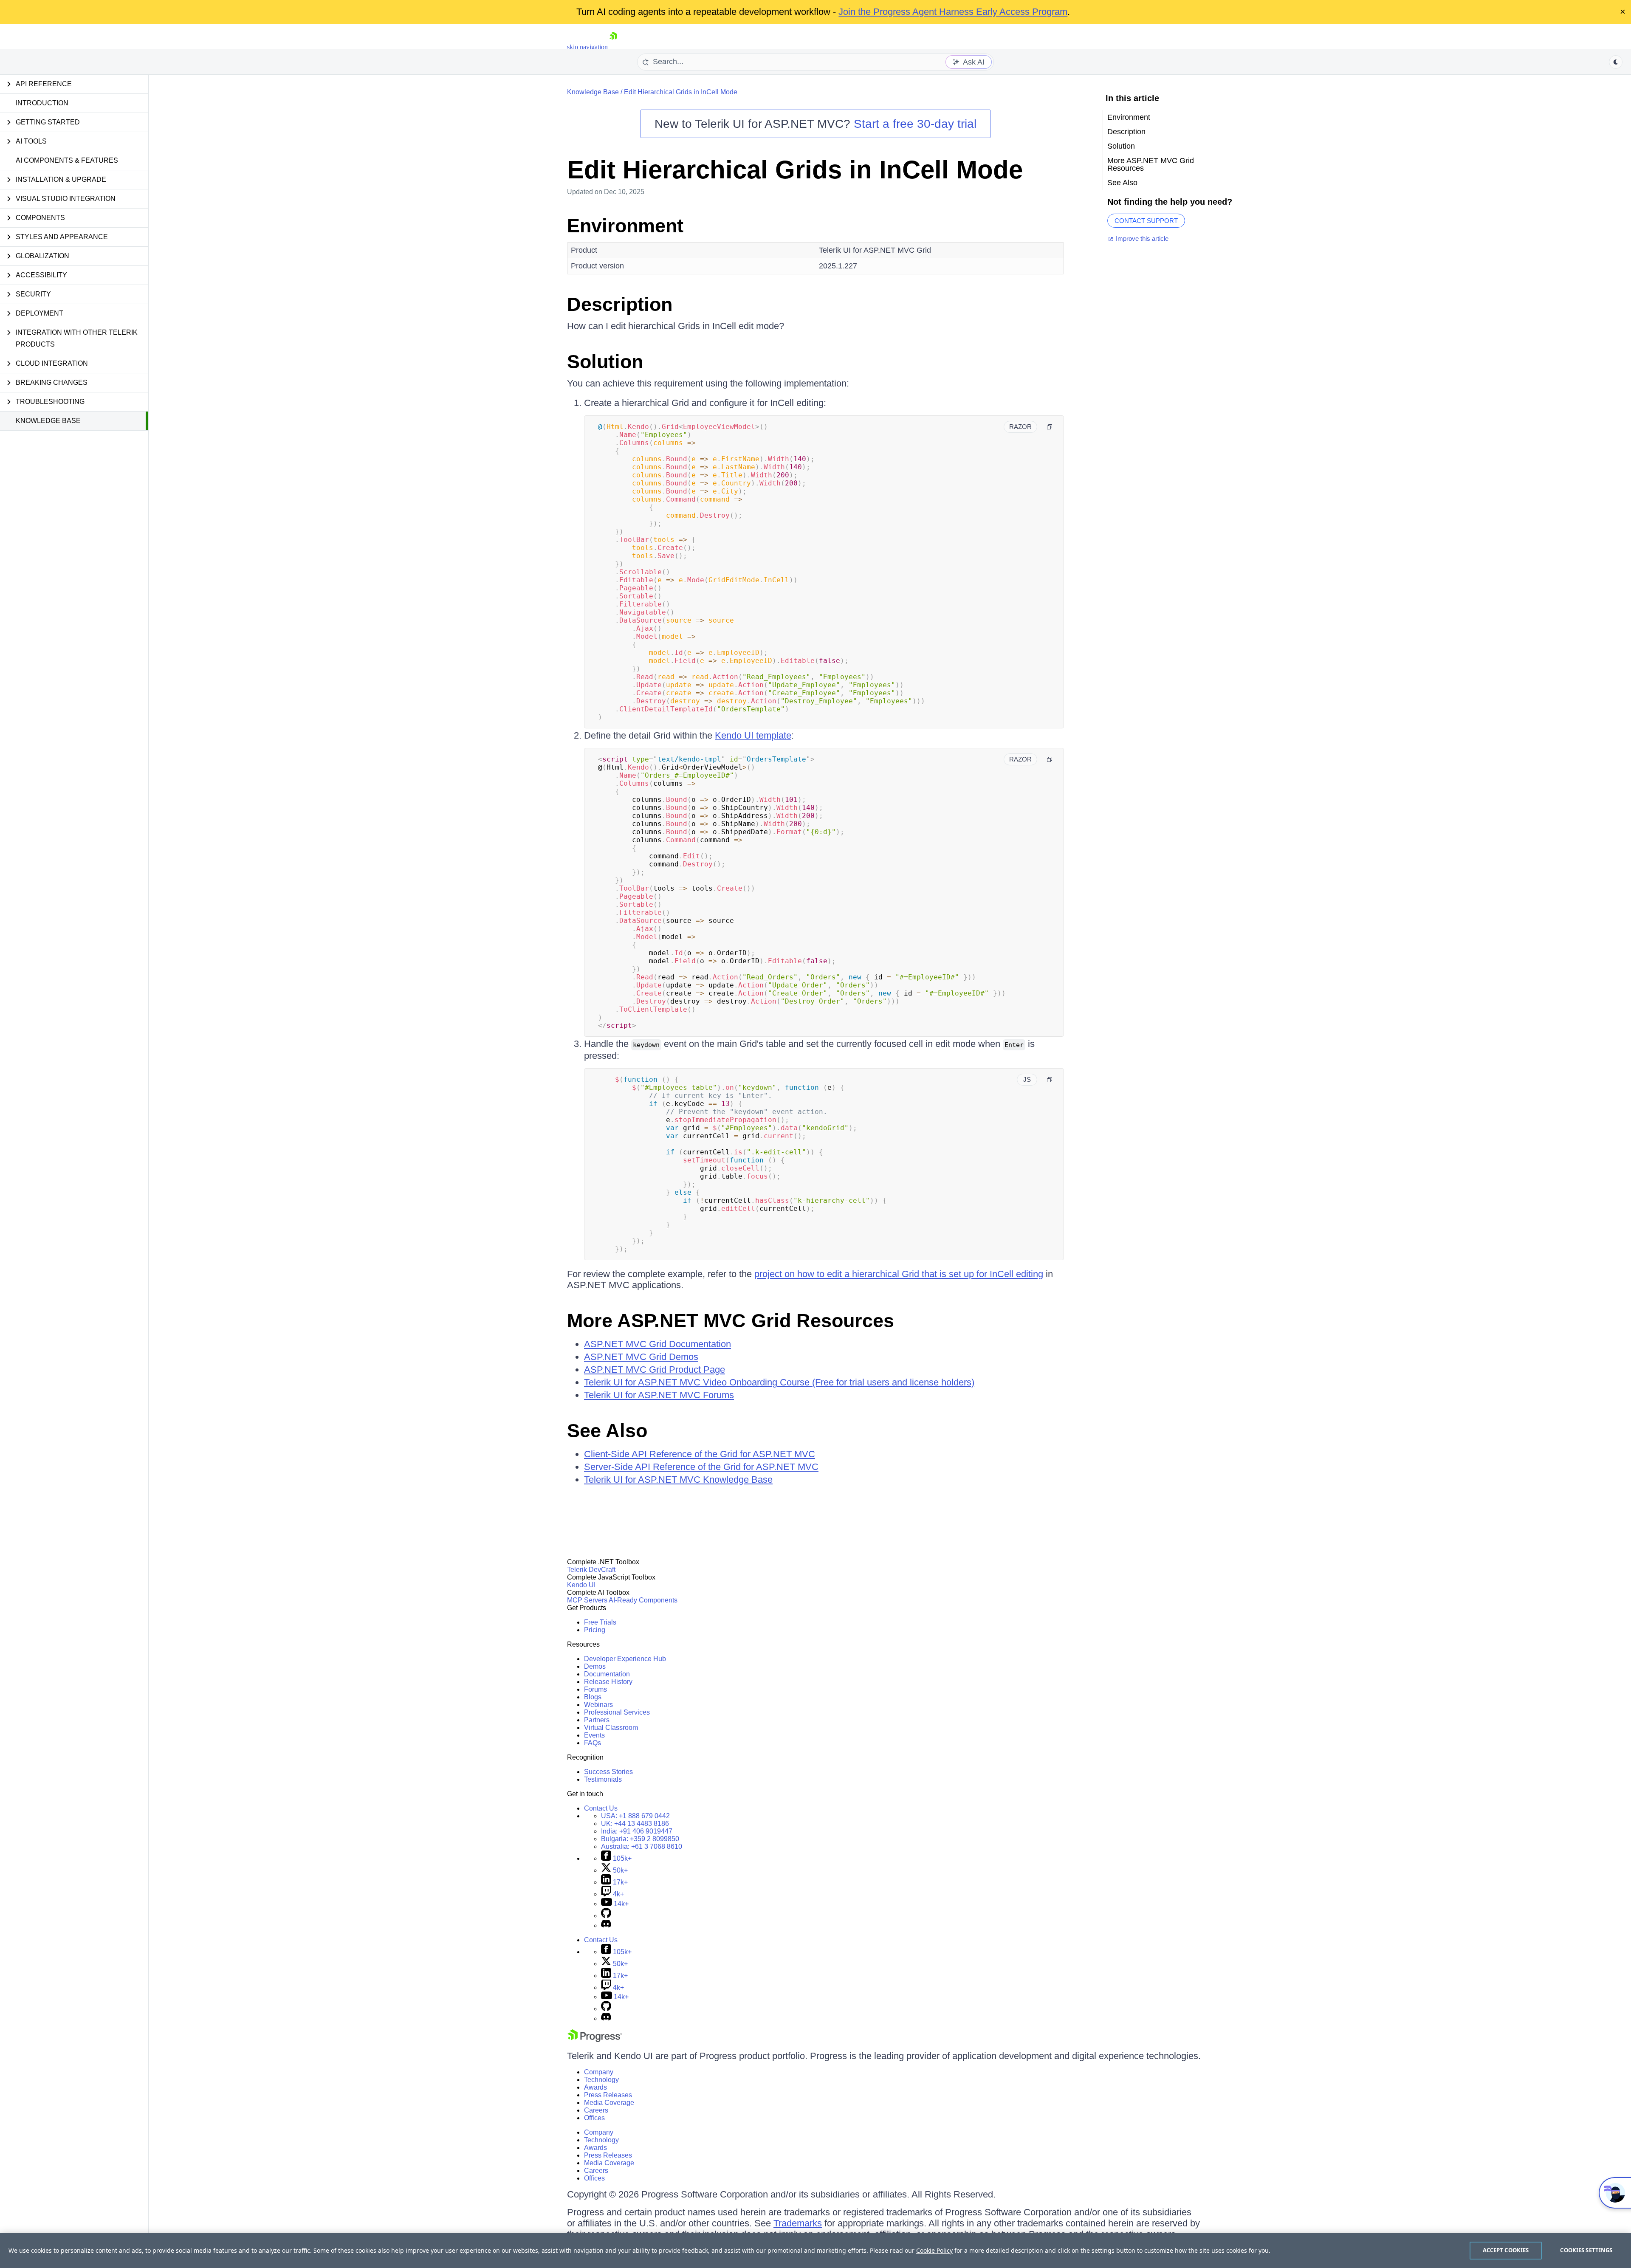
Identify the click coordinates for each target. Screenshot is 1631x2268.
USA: (635, 1816)
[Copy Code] (1050, 427)
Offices (594, 2118)
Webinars (598, 1705)
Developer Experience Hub (625, 1659)
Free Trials (600, 1622)
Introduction (42, 103)
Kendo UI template (753, 735)
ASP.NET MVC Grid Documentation (657, 1344)
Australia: (642, 1846)
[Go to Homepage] (613, 47)
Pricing (595, 1630)
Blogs (593, 1697)
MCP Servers (587, 1600)
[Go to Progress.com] (595, 2040)
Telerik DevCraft (591, 1570)
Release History (608, 1682)
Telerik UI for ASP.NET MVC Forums (659, 1395)
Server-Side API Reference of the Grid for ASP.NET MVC (701, 1467)
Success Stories (608, 1772)
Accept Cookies (1506, 2250)
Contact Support (1146, 221)
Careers (596, 2110)
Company (599, 2072)
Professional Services (617, 1712)
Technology (601, 2080)
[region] (815, 2251)
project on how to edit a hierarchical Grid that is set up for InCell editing (899, 1274)
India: (637, 1831)
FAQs (593, 1743)
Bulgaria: (640, 1839)
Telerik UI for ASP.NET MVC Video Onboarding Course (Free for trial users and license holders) (779, 1382)
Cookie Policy (934, 2250)
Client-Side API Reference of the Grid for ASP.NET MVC (700, 1454)
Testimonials (603, 1779)
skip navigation (587, 47)
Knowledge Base (48, 421)
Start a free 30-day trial (915, 124)
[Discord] (606, 1925)
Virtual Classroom (611, 1728)
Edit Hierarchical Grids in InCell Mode (681, 92)
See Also (607, 1431)
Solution (605, 362)
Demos (595, 1666)
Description (620, 304)
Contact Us (601, 1808)
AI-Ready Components (643, 1600)
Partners (597, 1720)
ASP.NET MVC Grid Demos (641, 1357)
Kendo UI (581, 1585)
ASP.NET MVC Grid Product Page (655, 1370)
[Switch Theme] (1616, 62)
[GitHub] (606, 1916)
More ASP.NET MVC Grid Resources (731, 1321)
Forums (595, 1689)
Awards (595, 2087)
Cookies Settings (1586, 2250)
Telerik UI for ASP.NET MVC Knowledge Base (678, 1480)
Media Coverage (609, 2103)
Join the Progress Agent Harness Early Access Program (953, 12)
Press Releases (608, 2095)
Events (594, 1735)
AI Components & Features (67, 160)
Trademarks (798, 2223)
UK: (635, 1824)
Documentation (607, 1674)
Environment (625, 226)
